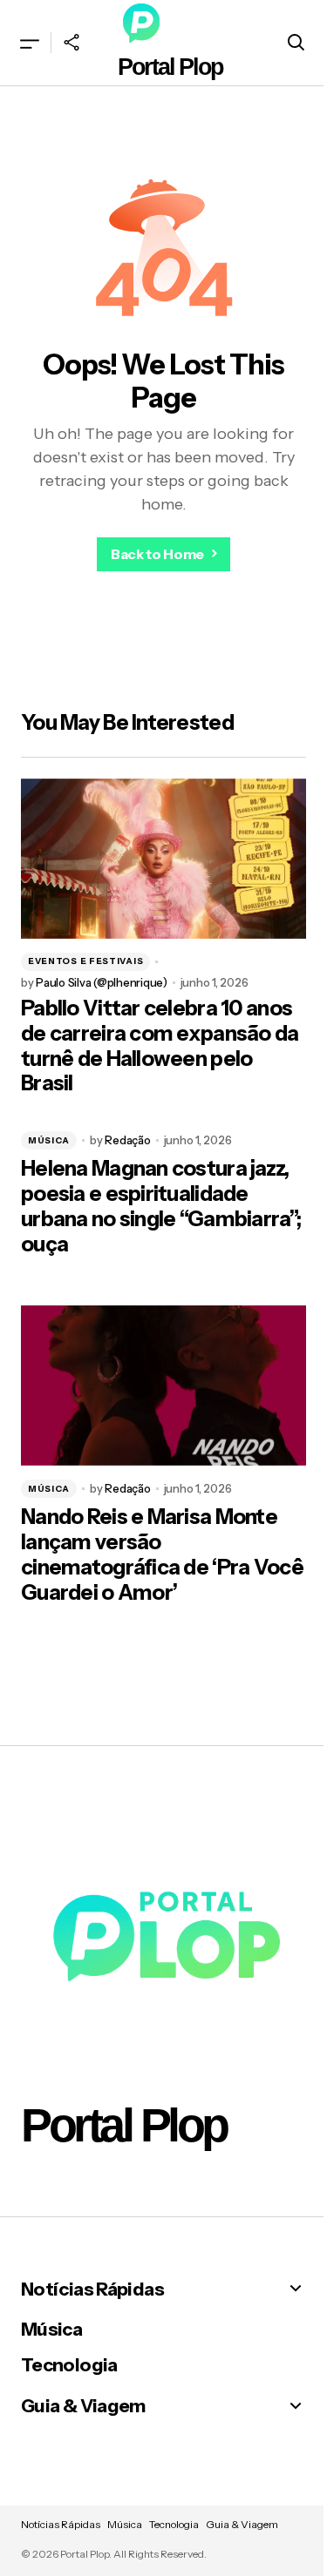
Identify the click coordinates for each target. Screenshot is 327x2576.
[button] (30, 43)
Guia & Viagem (83, 2406)
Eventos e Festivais (85, 961)
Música (49, 1140)
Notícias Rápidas (92, 2289)
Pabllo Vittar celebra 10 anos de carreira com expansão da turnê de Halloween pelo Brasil (160, 1046)
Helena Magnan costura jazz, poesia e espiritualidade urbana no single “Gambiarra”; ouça (161, 1206)
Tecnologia (69, 2365)
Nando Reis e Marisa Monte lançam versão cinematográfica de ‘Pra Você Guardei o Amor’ (162, 1554)
